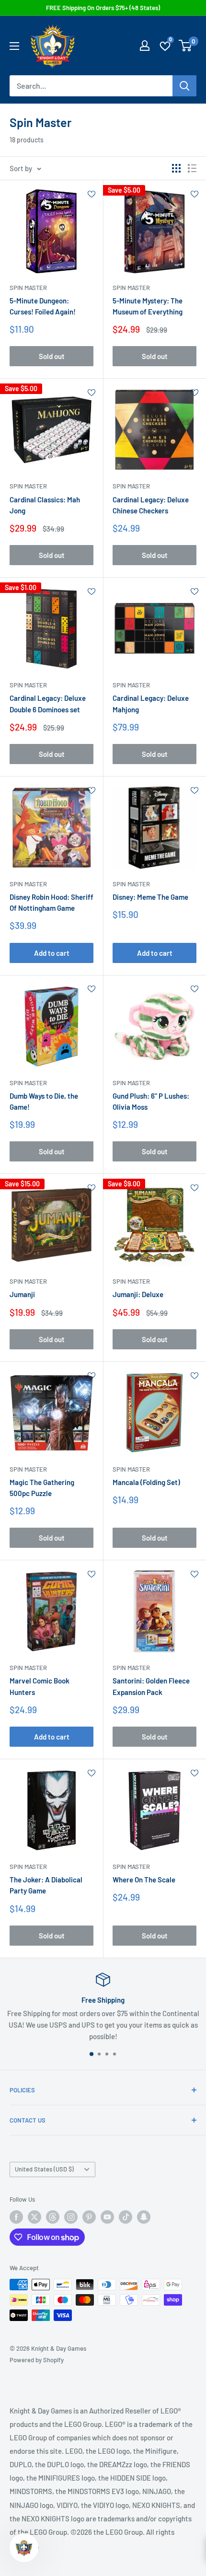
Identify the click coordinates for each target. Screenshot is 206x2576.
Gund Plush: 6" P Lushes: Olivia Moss (151, 1101)
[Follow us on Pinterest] (89, 2217)
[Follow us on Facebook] (16, 2217)
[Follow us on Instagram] (71, 2217)
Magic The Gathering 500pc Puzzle (42, 1488)
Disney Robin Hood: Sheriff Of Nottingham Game (51, 902)
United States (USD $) (44, 2169)
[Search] (184, 86)
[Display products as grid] (176, 168)
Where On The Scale (144, 1880)
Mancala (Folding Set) (146, 1482)
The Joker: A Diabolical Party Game (46, 1885)
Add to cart (52, 953)
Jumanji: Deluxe (138, 1294)
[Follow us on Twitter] (34, 2217)
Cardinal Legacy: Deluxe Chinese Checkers (151, 505)
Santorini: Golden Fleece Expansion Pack (151, 1686)
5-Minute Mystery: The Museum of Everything (148, 306)
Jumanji (22, 1294)
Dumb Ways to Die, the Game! (44, 1101)
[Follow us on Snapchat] (144, 2217)
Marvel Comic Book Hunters (40, 1686)
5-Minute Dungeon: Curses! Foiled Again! (43, 306)
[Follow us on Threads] (53, 2217)
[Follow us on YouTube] (107, 2217)
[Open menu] (14, 46)
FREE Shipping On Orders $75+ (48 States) (103, 8)
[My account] (145, 46)
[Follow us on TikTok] (126, 2217)
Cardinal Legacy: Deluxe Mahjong (151, 703)
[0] (186, 46)
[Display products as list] (192, 168)
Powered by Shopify (37, 2360)
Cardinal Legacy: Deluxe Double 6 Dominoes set (48, 703)
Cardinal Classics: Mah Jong (45, 505)
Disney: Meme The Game (150, 897)
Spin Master (28, 288)
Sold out (52, 356)
